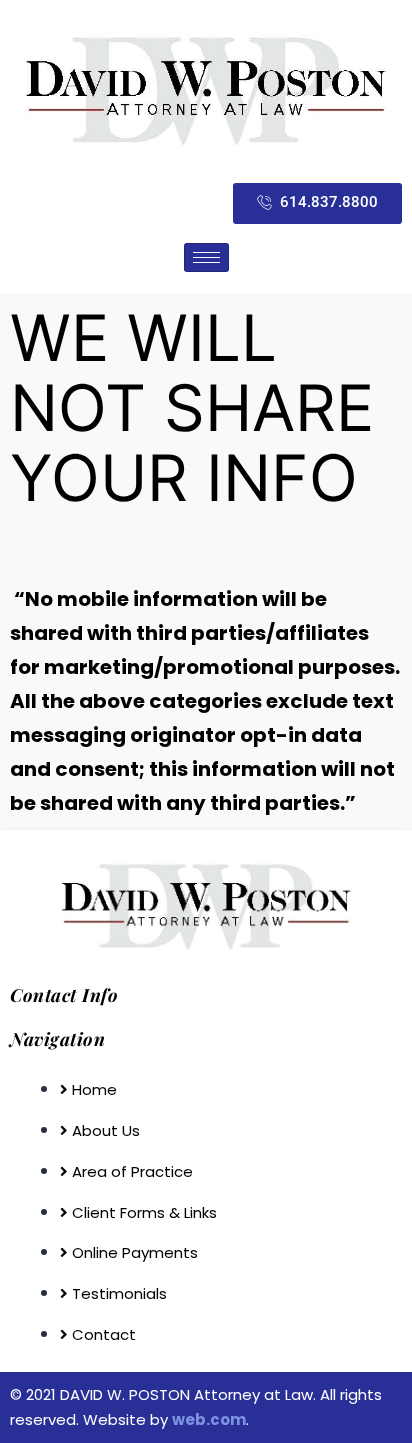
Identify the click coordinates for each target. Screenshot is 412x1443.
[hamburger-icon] (206, 257)
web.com (209, 1419)
